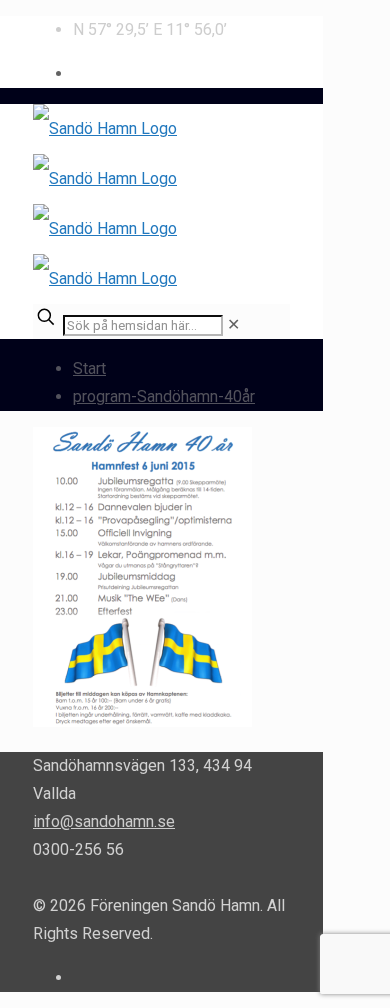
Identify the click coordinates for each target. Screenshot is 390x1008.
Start (89, 368)
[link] (233, 324)
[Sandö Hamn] (105, 203)
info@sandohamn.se (104, 821)
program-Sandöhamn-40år (164, 396)
